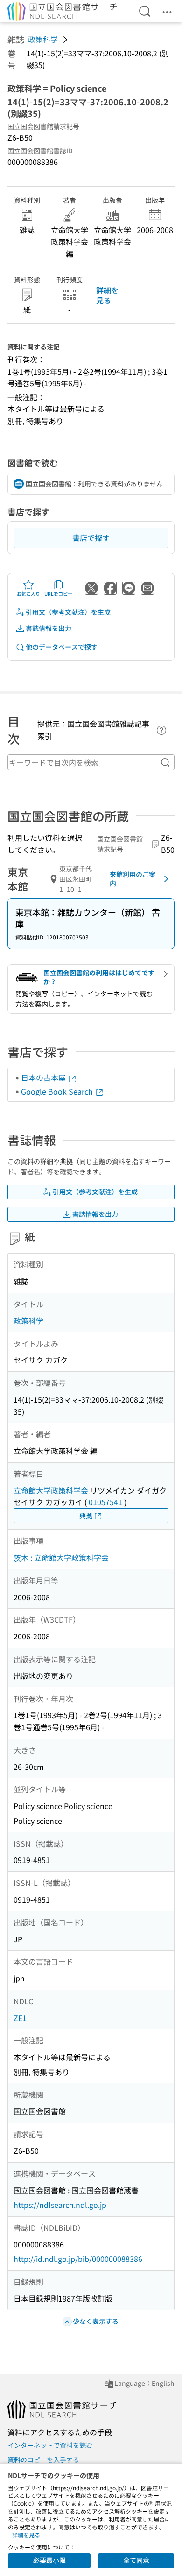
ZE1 (20, 2018)
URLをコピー (58, 593)
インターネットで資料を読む (50, 2445)
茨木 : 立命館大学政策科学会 (61, 1557)
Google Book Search (58, 1091)
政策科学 (43, 39)
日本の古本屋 (44, 1077)
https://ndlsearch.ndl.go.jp (60, 2205)
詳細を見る (107, 295)
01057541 (105, 1502)
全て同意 (136, 2560)
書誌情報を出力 (49, 628)
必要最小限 (49, 2560)
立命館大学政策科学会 (51, 1490)
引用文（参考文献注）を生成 (68, 612)
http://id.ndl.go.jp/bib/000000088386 (78, 2259)
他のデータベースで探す (62, 647)
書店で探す (91, 538)
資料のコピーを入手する (43, 2460)
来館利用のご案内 (133, 879)
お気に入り (28, 593)
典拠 (86, 1515)
